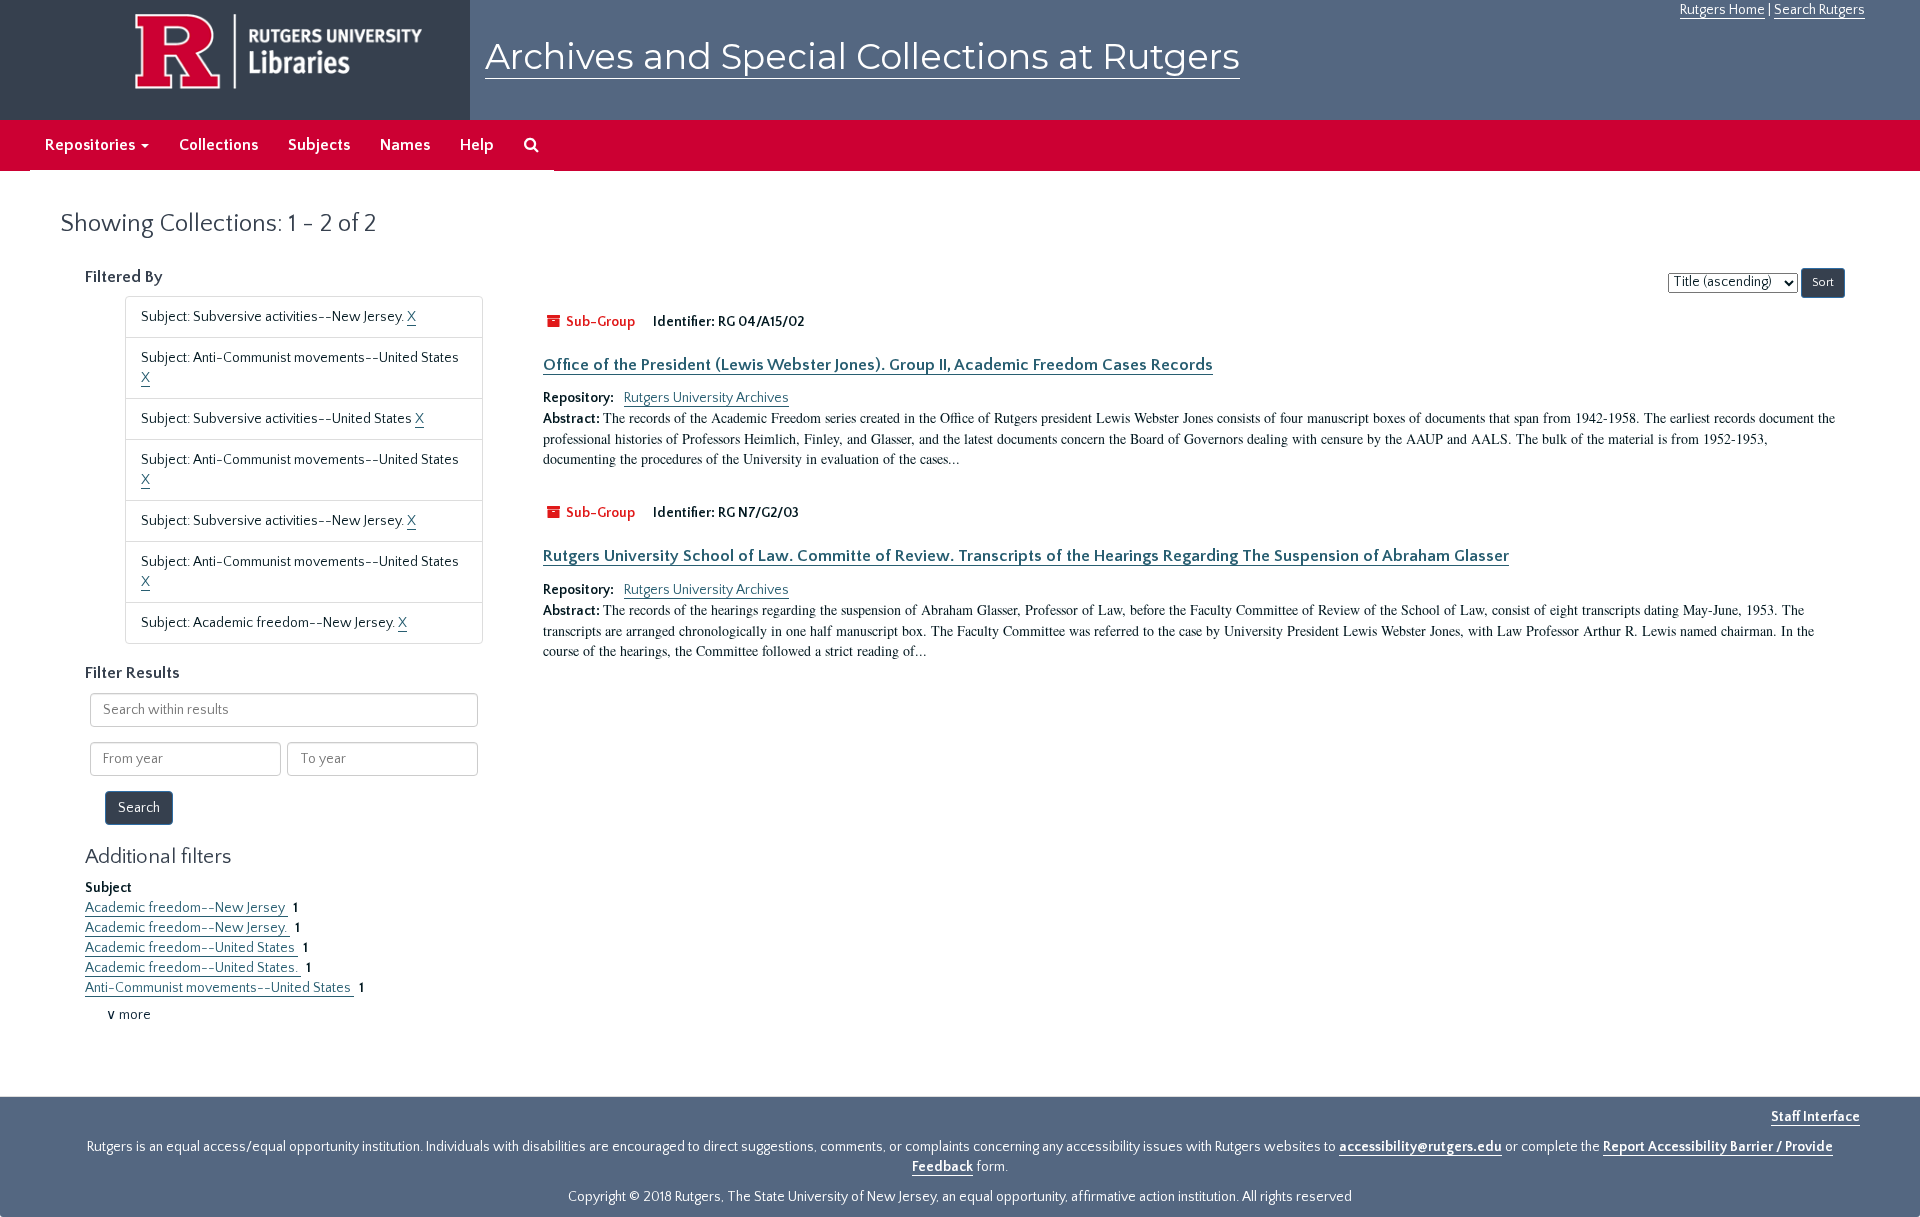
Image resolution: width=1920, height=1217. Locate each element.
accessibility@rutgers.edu (1420, 1147)
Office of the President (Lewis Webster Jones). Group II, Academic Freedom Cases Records (878, 365)
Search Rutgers (1819, 10)
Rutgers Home (1722, 10)
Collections (218, 145)
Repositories (92, 145)
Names (405, 145)
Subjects (319, 145)
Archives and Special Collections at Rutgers (862, 56)
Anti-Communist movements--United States (219, 988)
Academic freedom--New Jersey (186, 908)
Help (477, 145)
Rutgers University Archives (706, 398)
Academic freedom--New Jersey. (187, 928)
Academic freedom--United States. (193, 968)
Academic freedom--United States (191, 948)
